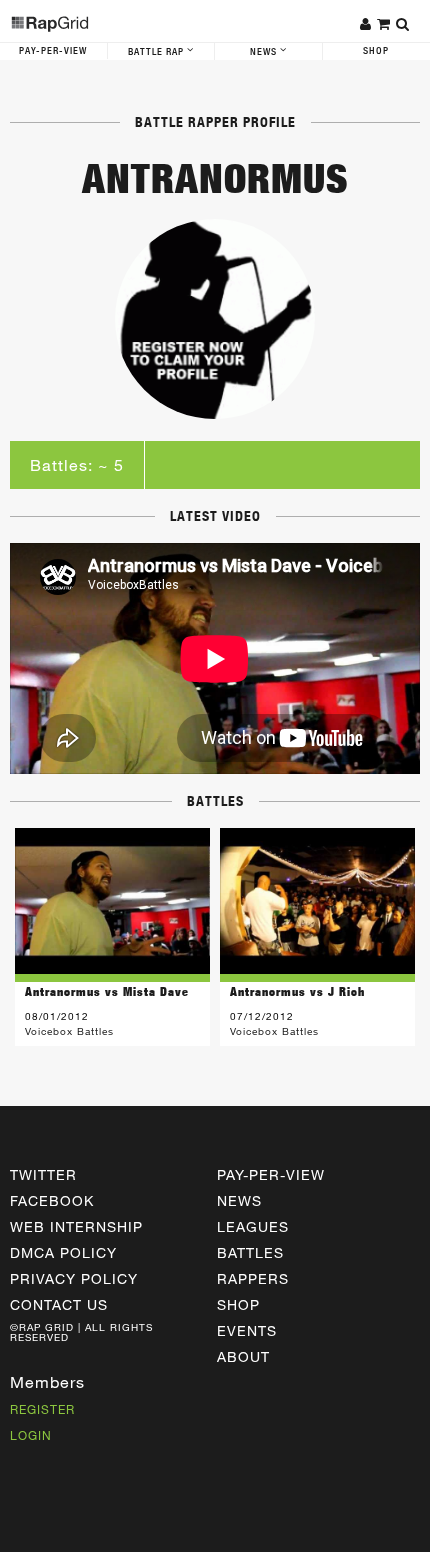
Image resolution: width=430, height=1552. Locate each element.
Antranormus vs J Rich (297, 991)
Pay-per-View (271, 1174)
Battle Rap (157, 52)
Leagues (253, 1226)
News (265, 52)
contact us (59, 1304)
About (243, 1356)
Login (31, 1435)
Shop (238, 1304)
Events (247, 1330)
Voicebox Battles (69, 1031)
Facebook (52, 1200)
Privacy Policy (74, 1278)
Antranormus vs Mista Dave (107, 991)
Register (42, 1409)
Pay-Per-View (53, 51)
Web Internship (76, 1226)
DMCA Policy (63, 1252)
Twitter (43, 1174)
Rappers (253, 1278)
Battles (250, 1252)
